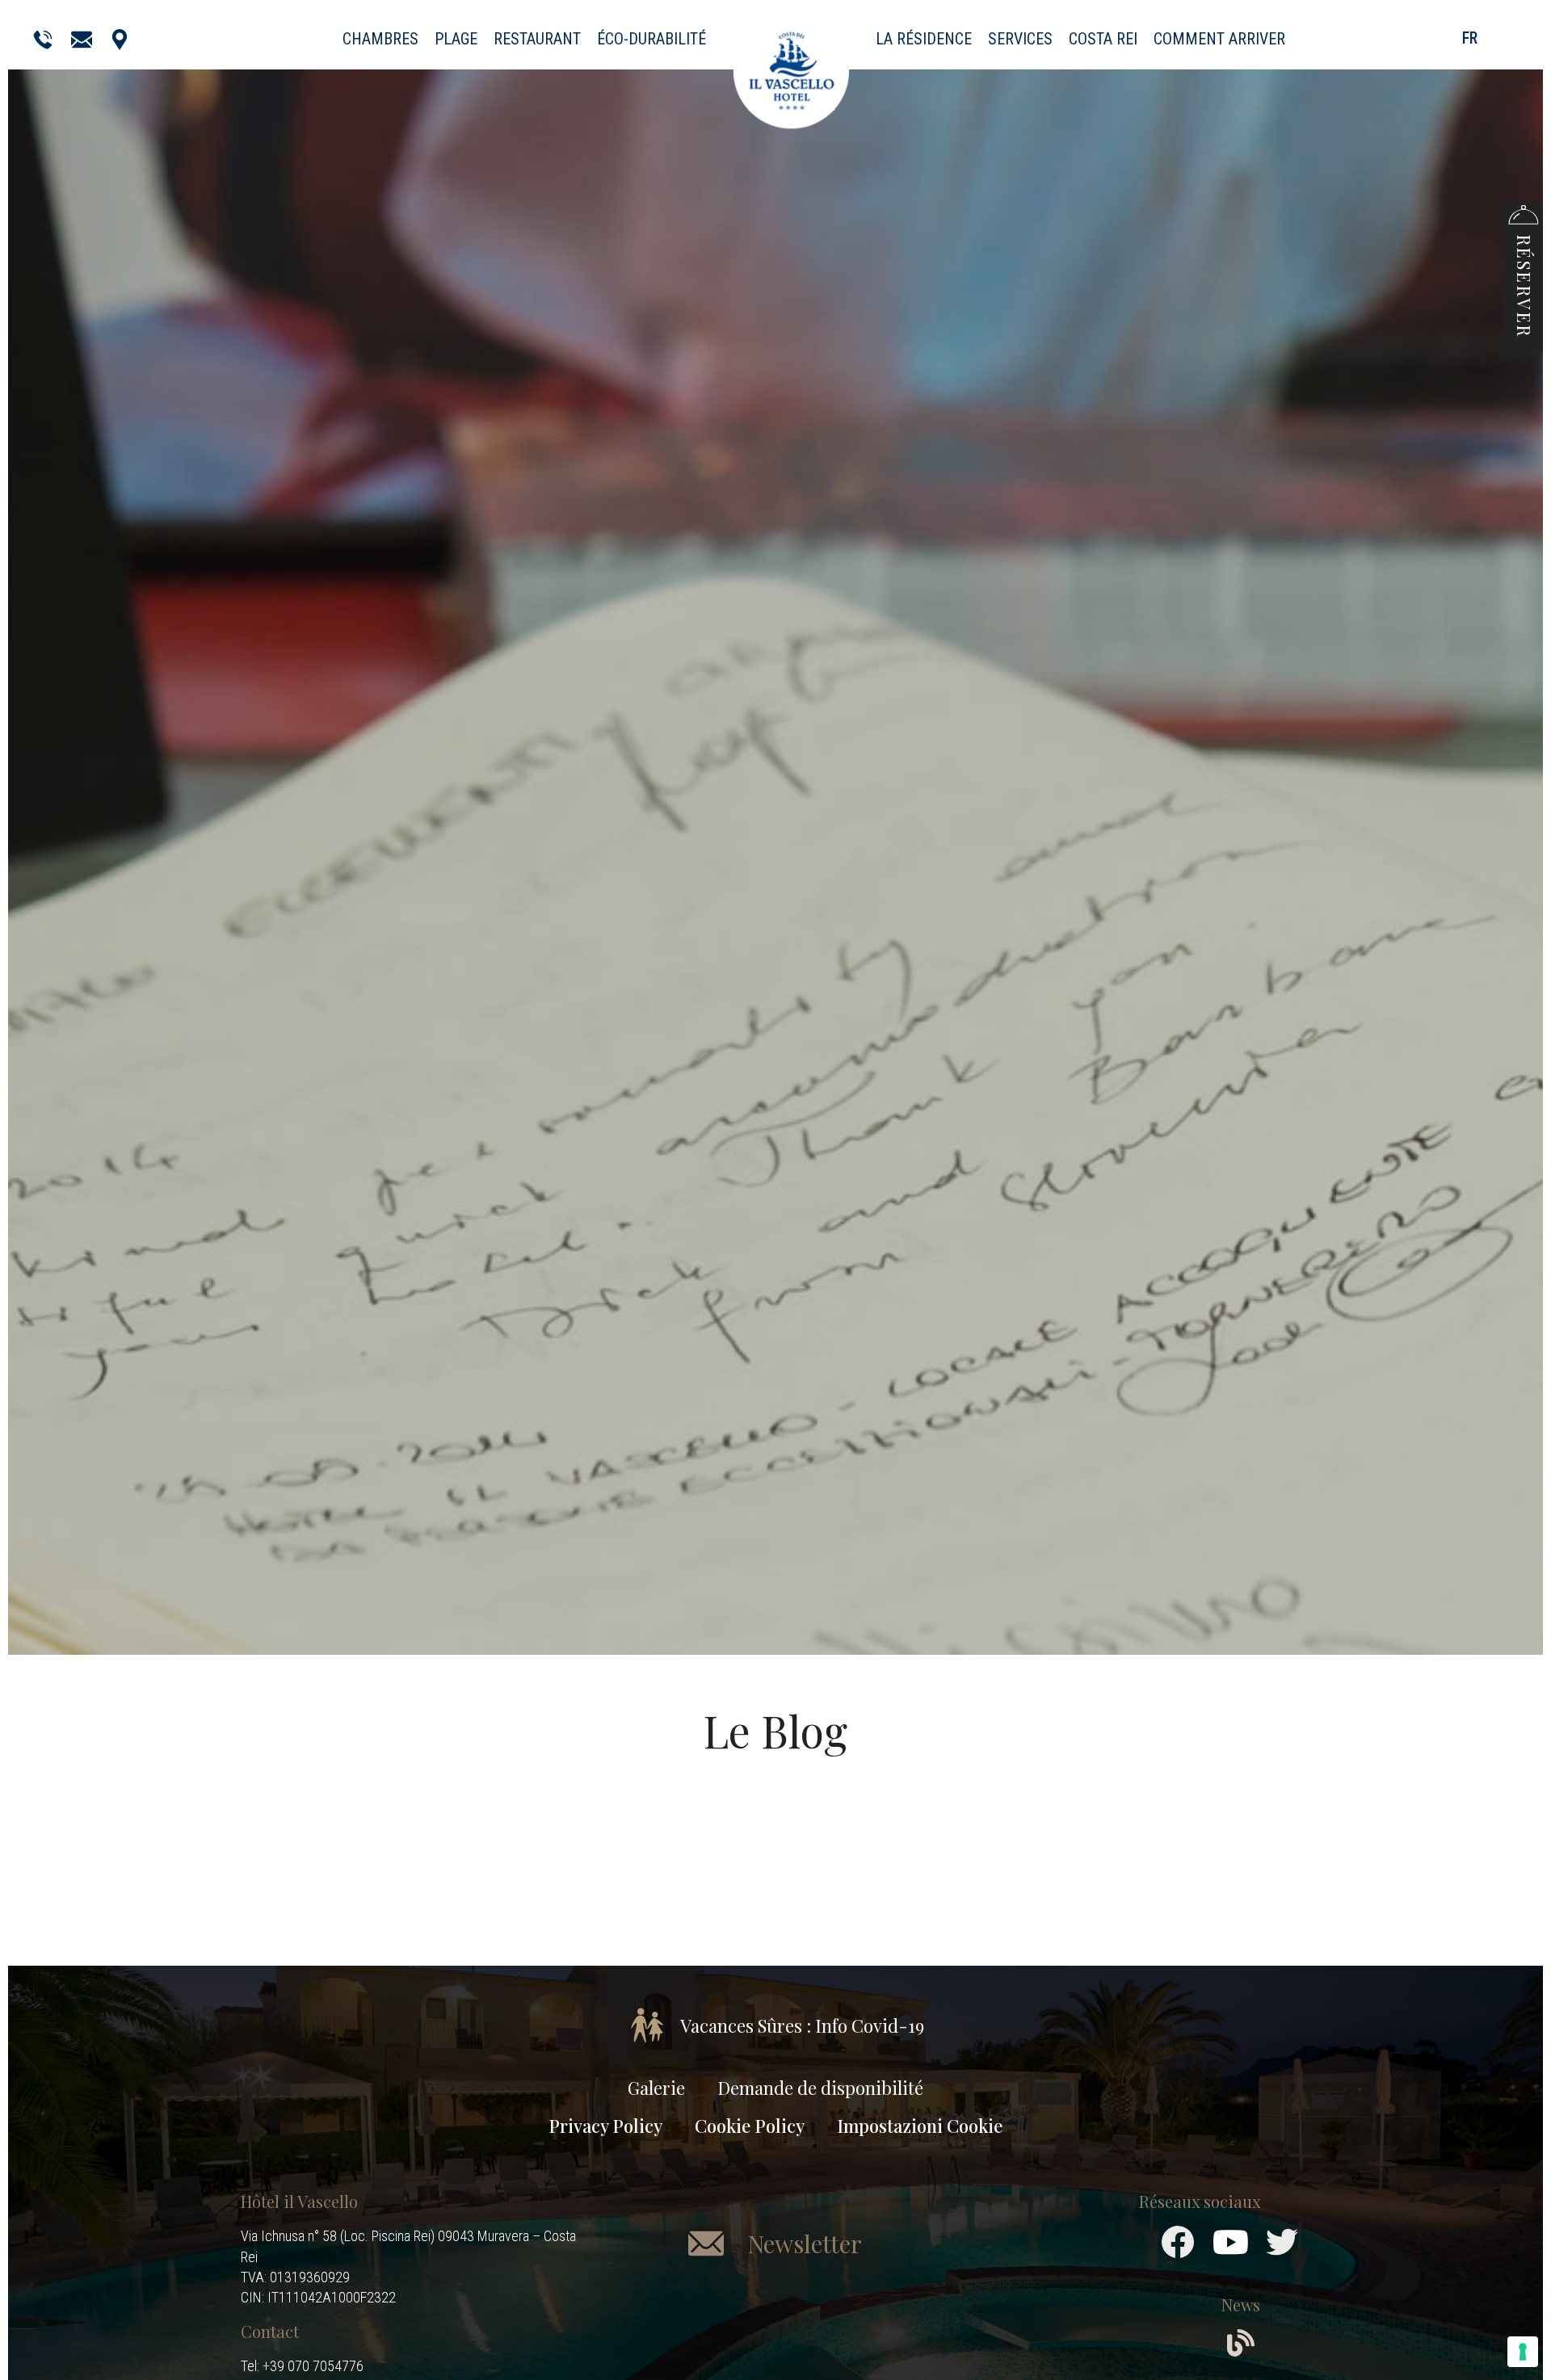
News (1241, 2304)
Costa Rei (1103, 39)
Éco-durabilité (652, 39)
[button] (1523, 269)
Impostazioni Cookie (920, 2126)
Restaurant (537, 39)
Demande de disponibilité (820, 2088)
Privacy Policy (605, 2126)
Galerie (656, 2088)
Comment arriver (1219, 39)
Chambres (380, 39)
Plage (456, 39)
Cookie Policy (750, 2126)
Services (1020, 39)
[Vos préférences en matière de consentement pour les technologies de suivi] (1523, 2352)
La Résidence (924, 39)
